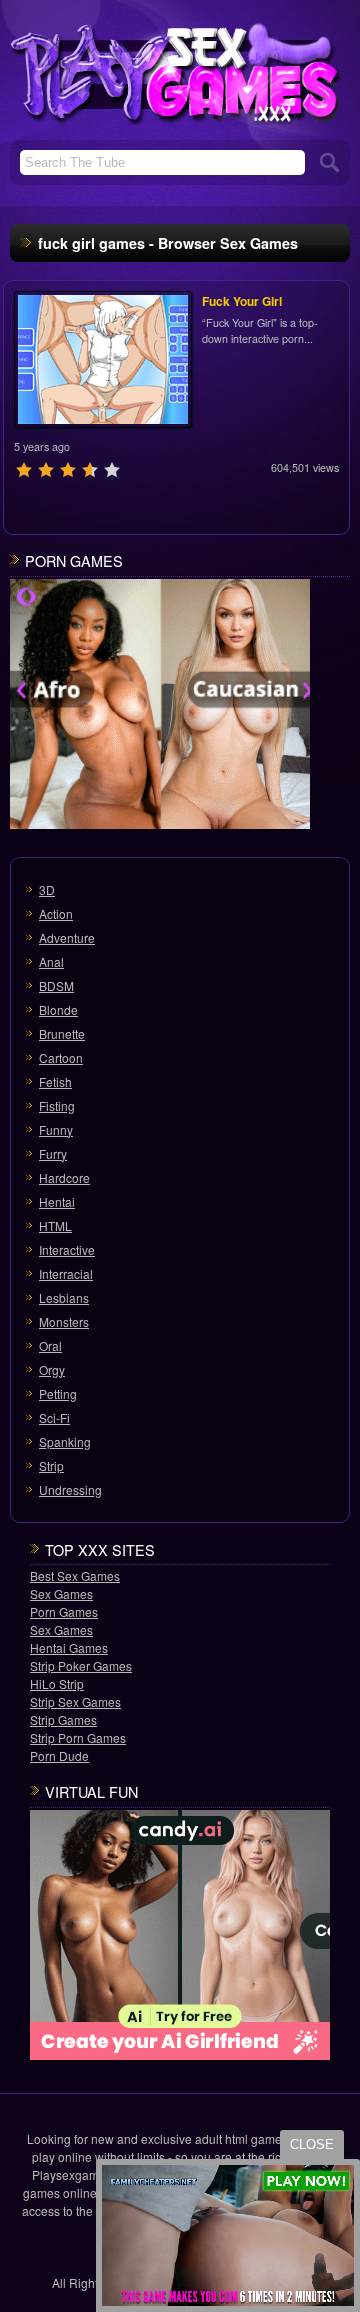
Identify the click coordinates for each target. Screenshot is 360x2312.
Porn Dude (59, 1755)
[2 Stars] (46, 470)
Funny (56, 1129)
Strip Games (63, 1719)
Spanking (65, 1441)
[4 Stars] (90, 470)
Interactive (67, 1249)
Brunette (62, 1033)
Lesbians (64, 1297)
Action (56, 913)
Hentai (57, 1201)
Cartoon (61, 1057)
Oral (50, 1345)
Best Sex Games (75, 1575)
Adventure (67, 937)
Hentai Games (69, 1647)
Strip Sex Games (75, 1701)
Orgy (52, 1369)
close (312, 2144)
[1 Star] (24, 470)
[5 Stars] (112, 470)
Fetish (55, 1081)
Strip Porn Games (78, 1737)
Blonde (58, 1009)
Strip (51, 1465)
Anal (51, 961)
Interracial (66, 1273)
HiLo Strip (57, 1683)
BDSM (56, 985)
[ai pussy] (160, 706)
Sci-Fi (54, 1417)
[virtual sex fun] (180, 1937)
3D (47, 889)
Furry (53, 1153)
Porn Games (64, 1611)
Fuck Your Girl (242, 301)
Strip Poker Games (81, 1665)
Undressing (70, 1489)
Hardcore (64, 1177)
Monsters (64, 1321)
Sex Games (61, 1593)
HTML (55, 1225)
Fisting (57, 1105)
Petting (58, 1393)
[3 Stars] (68, 470)
